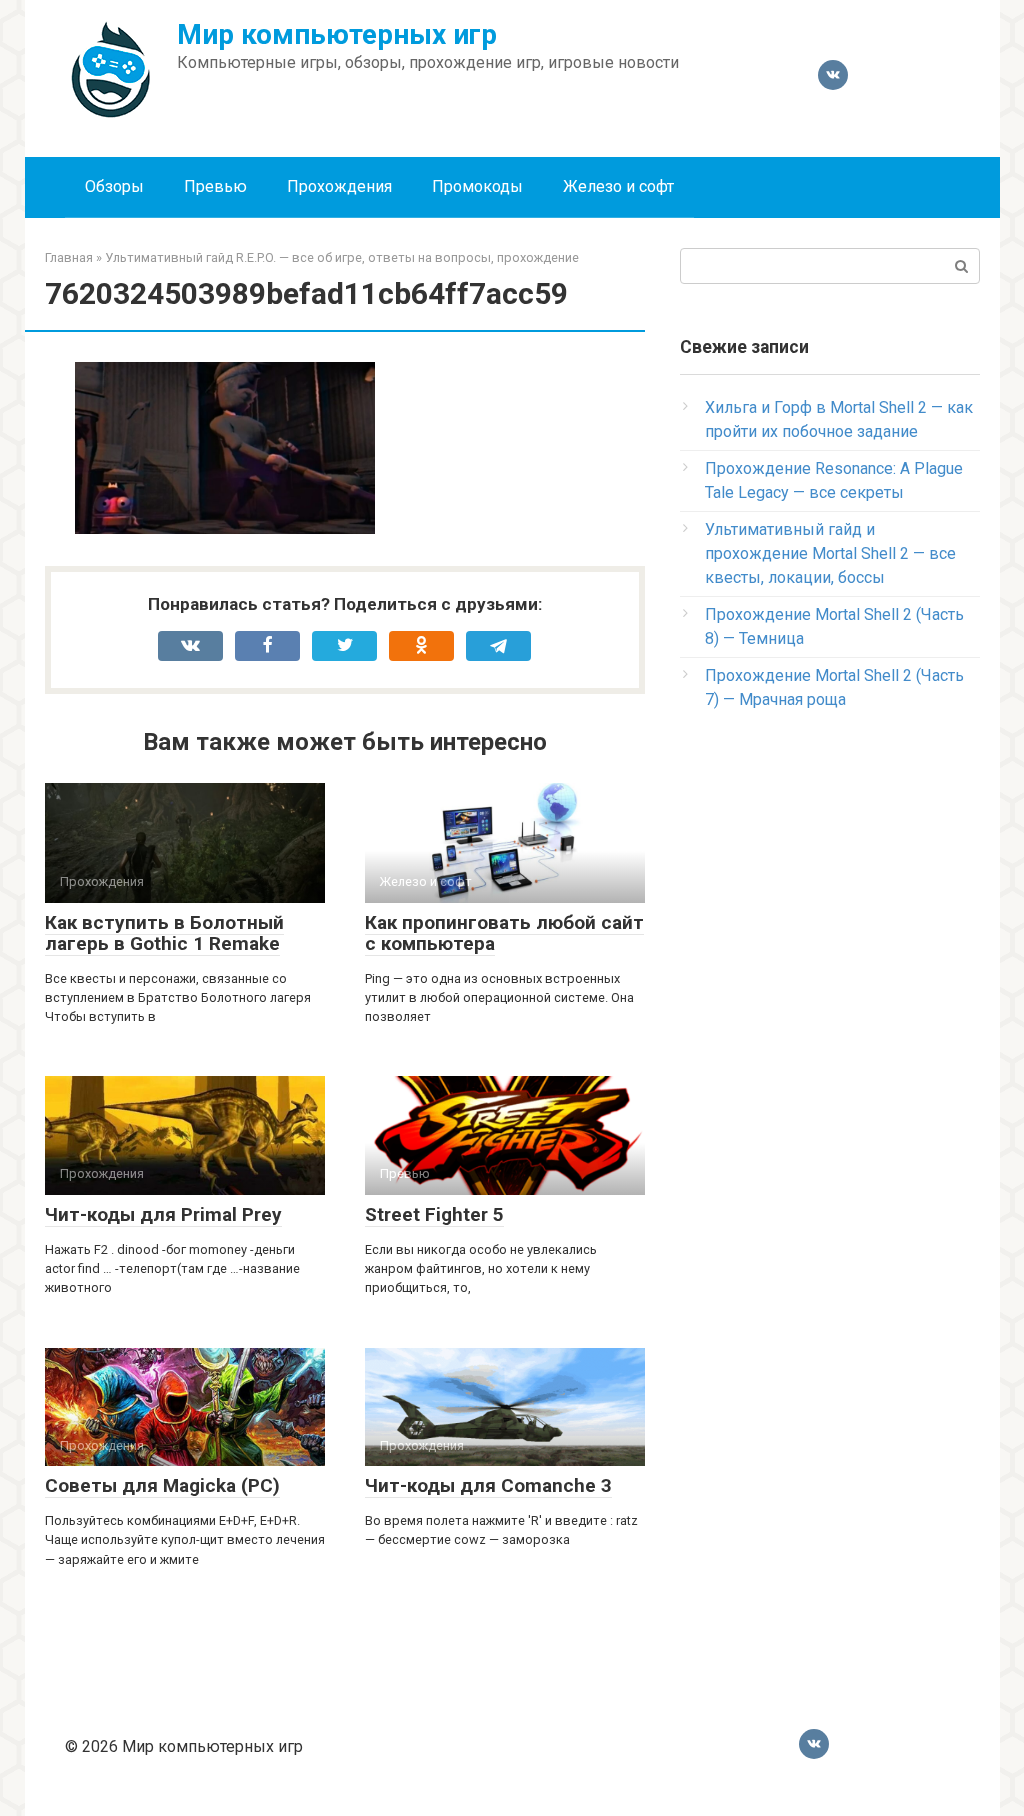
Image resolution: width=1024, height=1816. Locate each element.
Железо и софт (618, 186)
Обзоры (114, 186)
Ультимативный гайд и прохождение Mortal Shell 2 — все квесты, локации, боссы (830, 553)
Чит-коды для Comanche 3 (488, 1485)
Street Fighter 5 (434, 1214)
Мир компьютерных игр (337, 34)
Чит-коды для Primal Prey (163, 1214)
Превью (215, 186)
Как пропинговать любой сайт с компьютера (504, 933)
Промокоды (477, 186)
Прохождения (339, 186)
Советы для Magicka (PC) (162, 1485)
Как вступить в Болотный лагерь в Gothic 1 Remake (164, 933)
